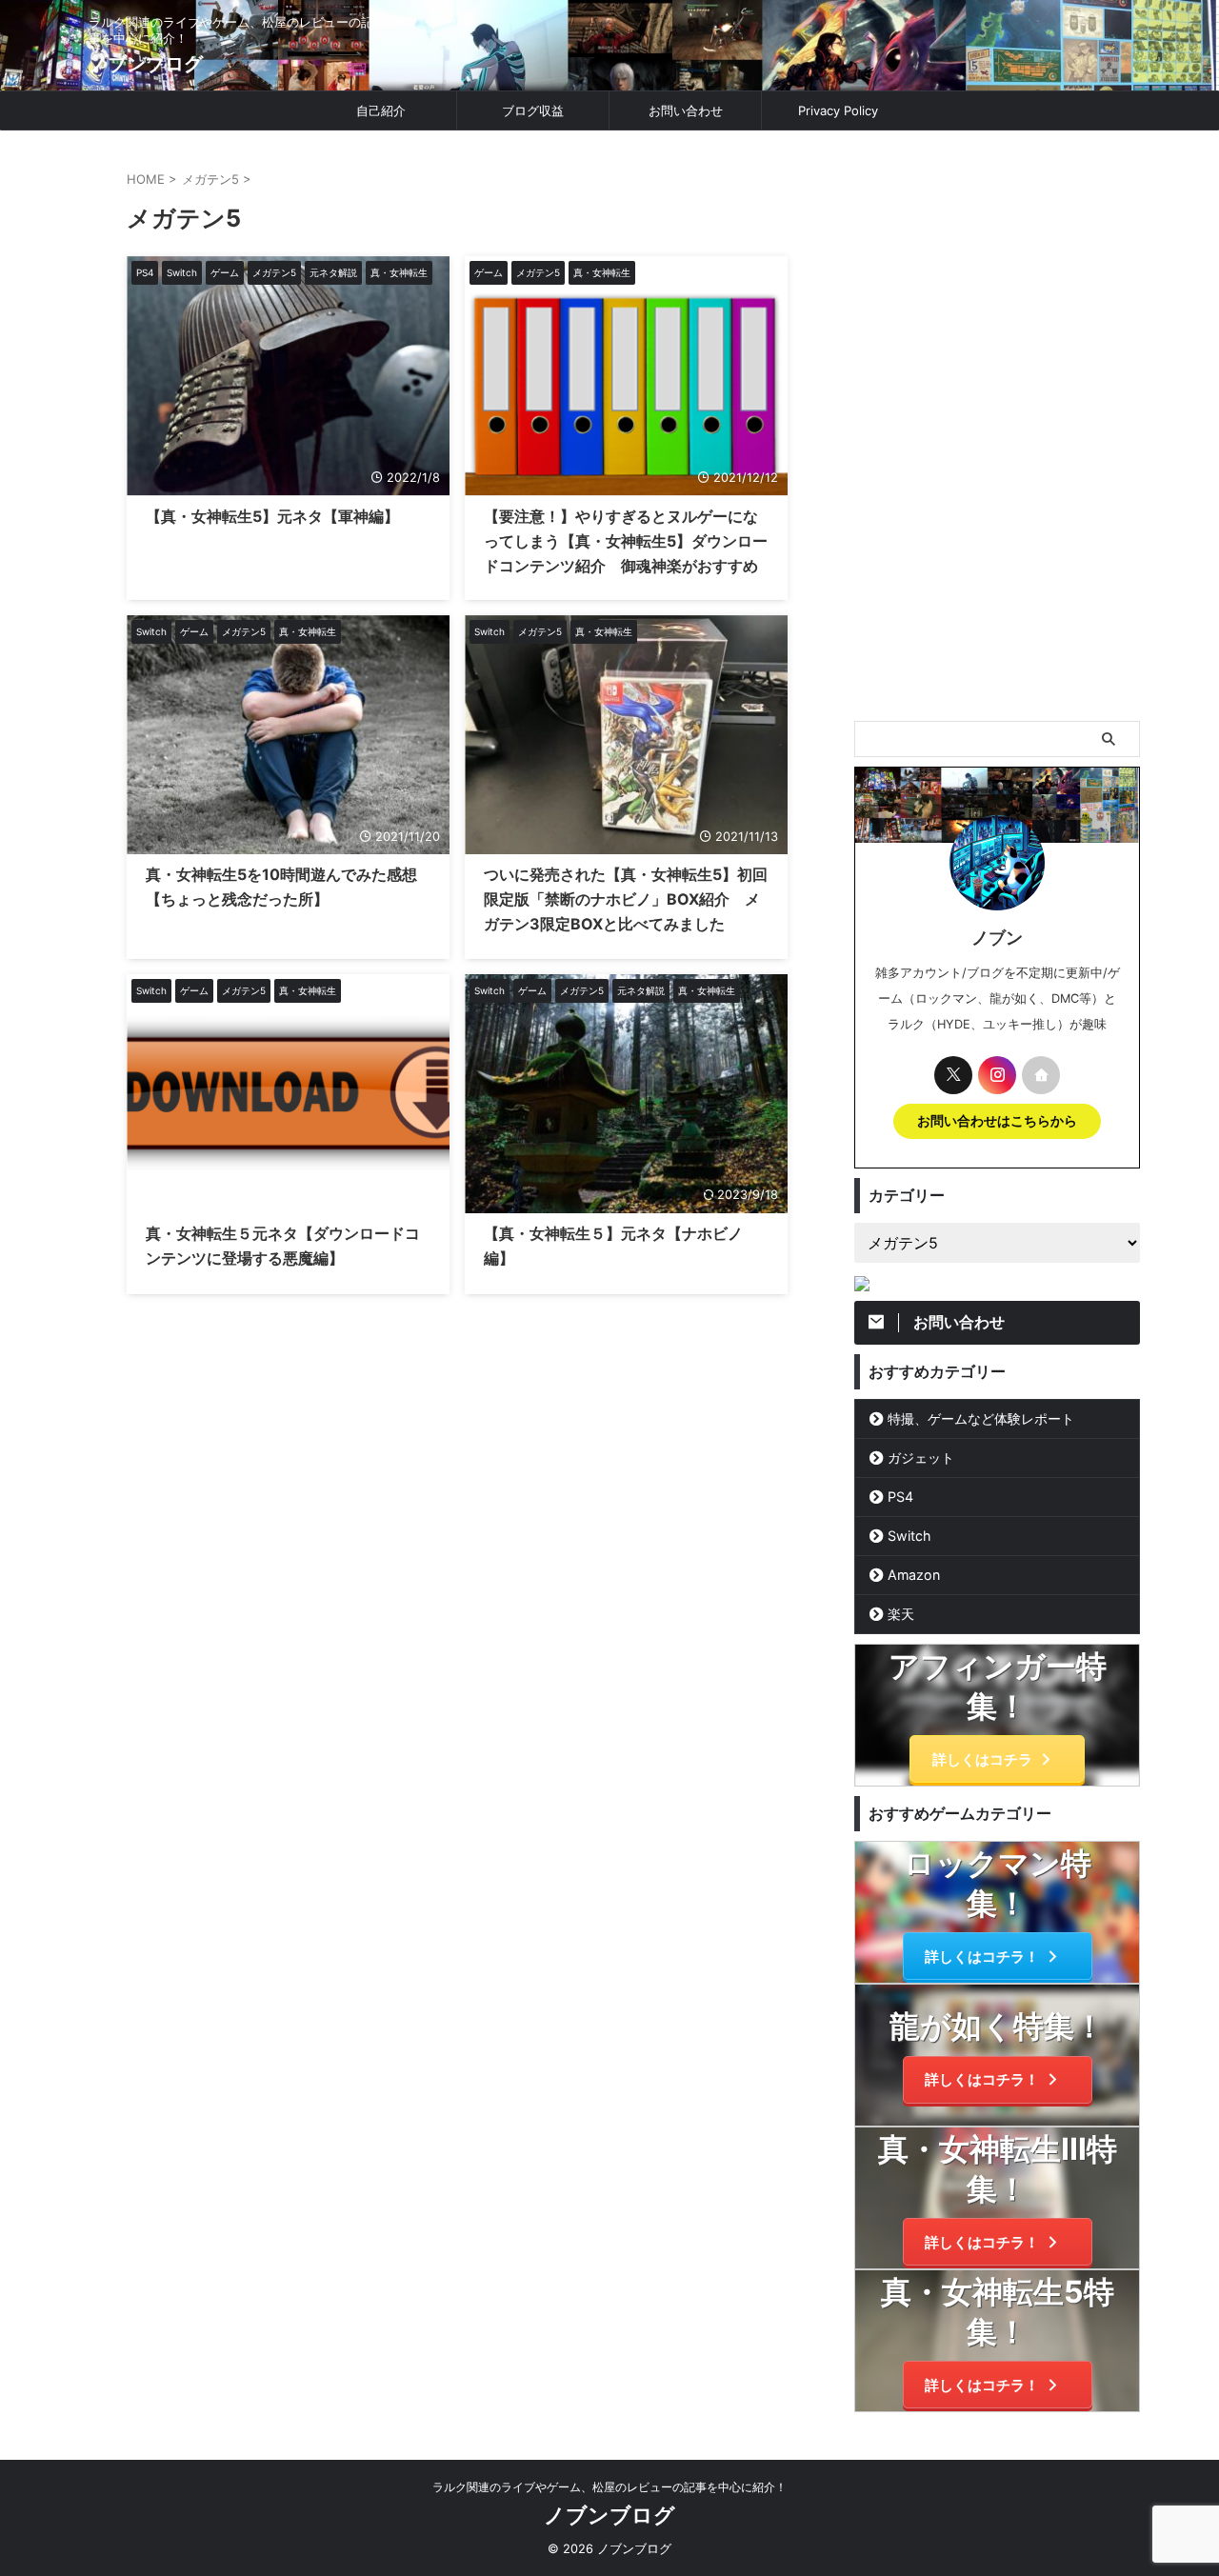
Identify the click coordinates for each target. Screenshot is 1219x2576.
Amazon (914, 1575)
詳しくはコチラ (982, 1759)
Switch (909, 1536)
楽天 (901, 1614)
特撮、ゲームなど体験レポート (981, 1418)
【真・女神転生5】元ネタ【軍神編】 (272, 516)
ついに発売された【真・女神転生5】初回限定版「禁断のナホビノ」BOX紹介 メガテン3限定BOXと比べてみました (626, 899)
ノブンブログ (146, 64)
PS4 (900, 1497)
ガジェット (921, 1458)
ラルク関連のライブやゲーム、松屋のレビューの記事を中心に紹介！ (609, 2487)
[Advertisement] (997, 426)
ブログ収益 (533, 110)
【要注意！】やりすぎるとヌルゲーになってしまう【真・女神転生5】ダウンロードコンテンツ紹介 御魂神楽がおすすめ (626, 541)
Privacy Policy (838, 110)
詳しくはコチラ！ (982, 1957)
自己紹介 (381, 110)
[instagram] (997, 1075)
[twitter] (953, 1075)
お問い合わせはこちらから (997, 1121)
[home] (1041, 1075)
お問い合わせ (686, 110)
